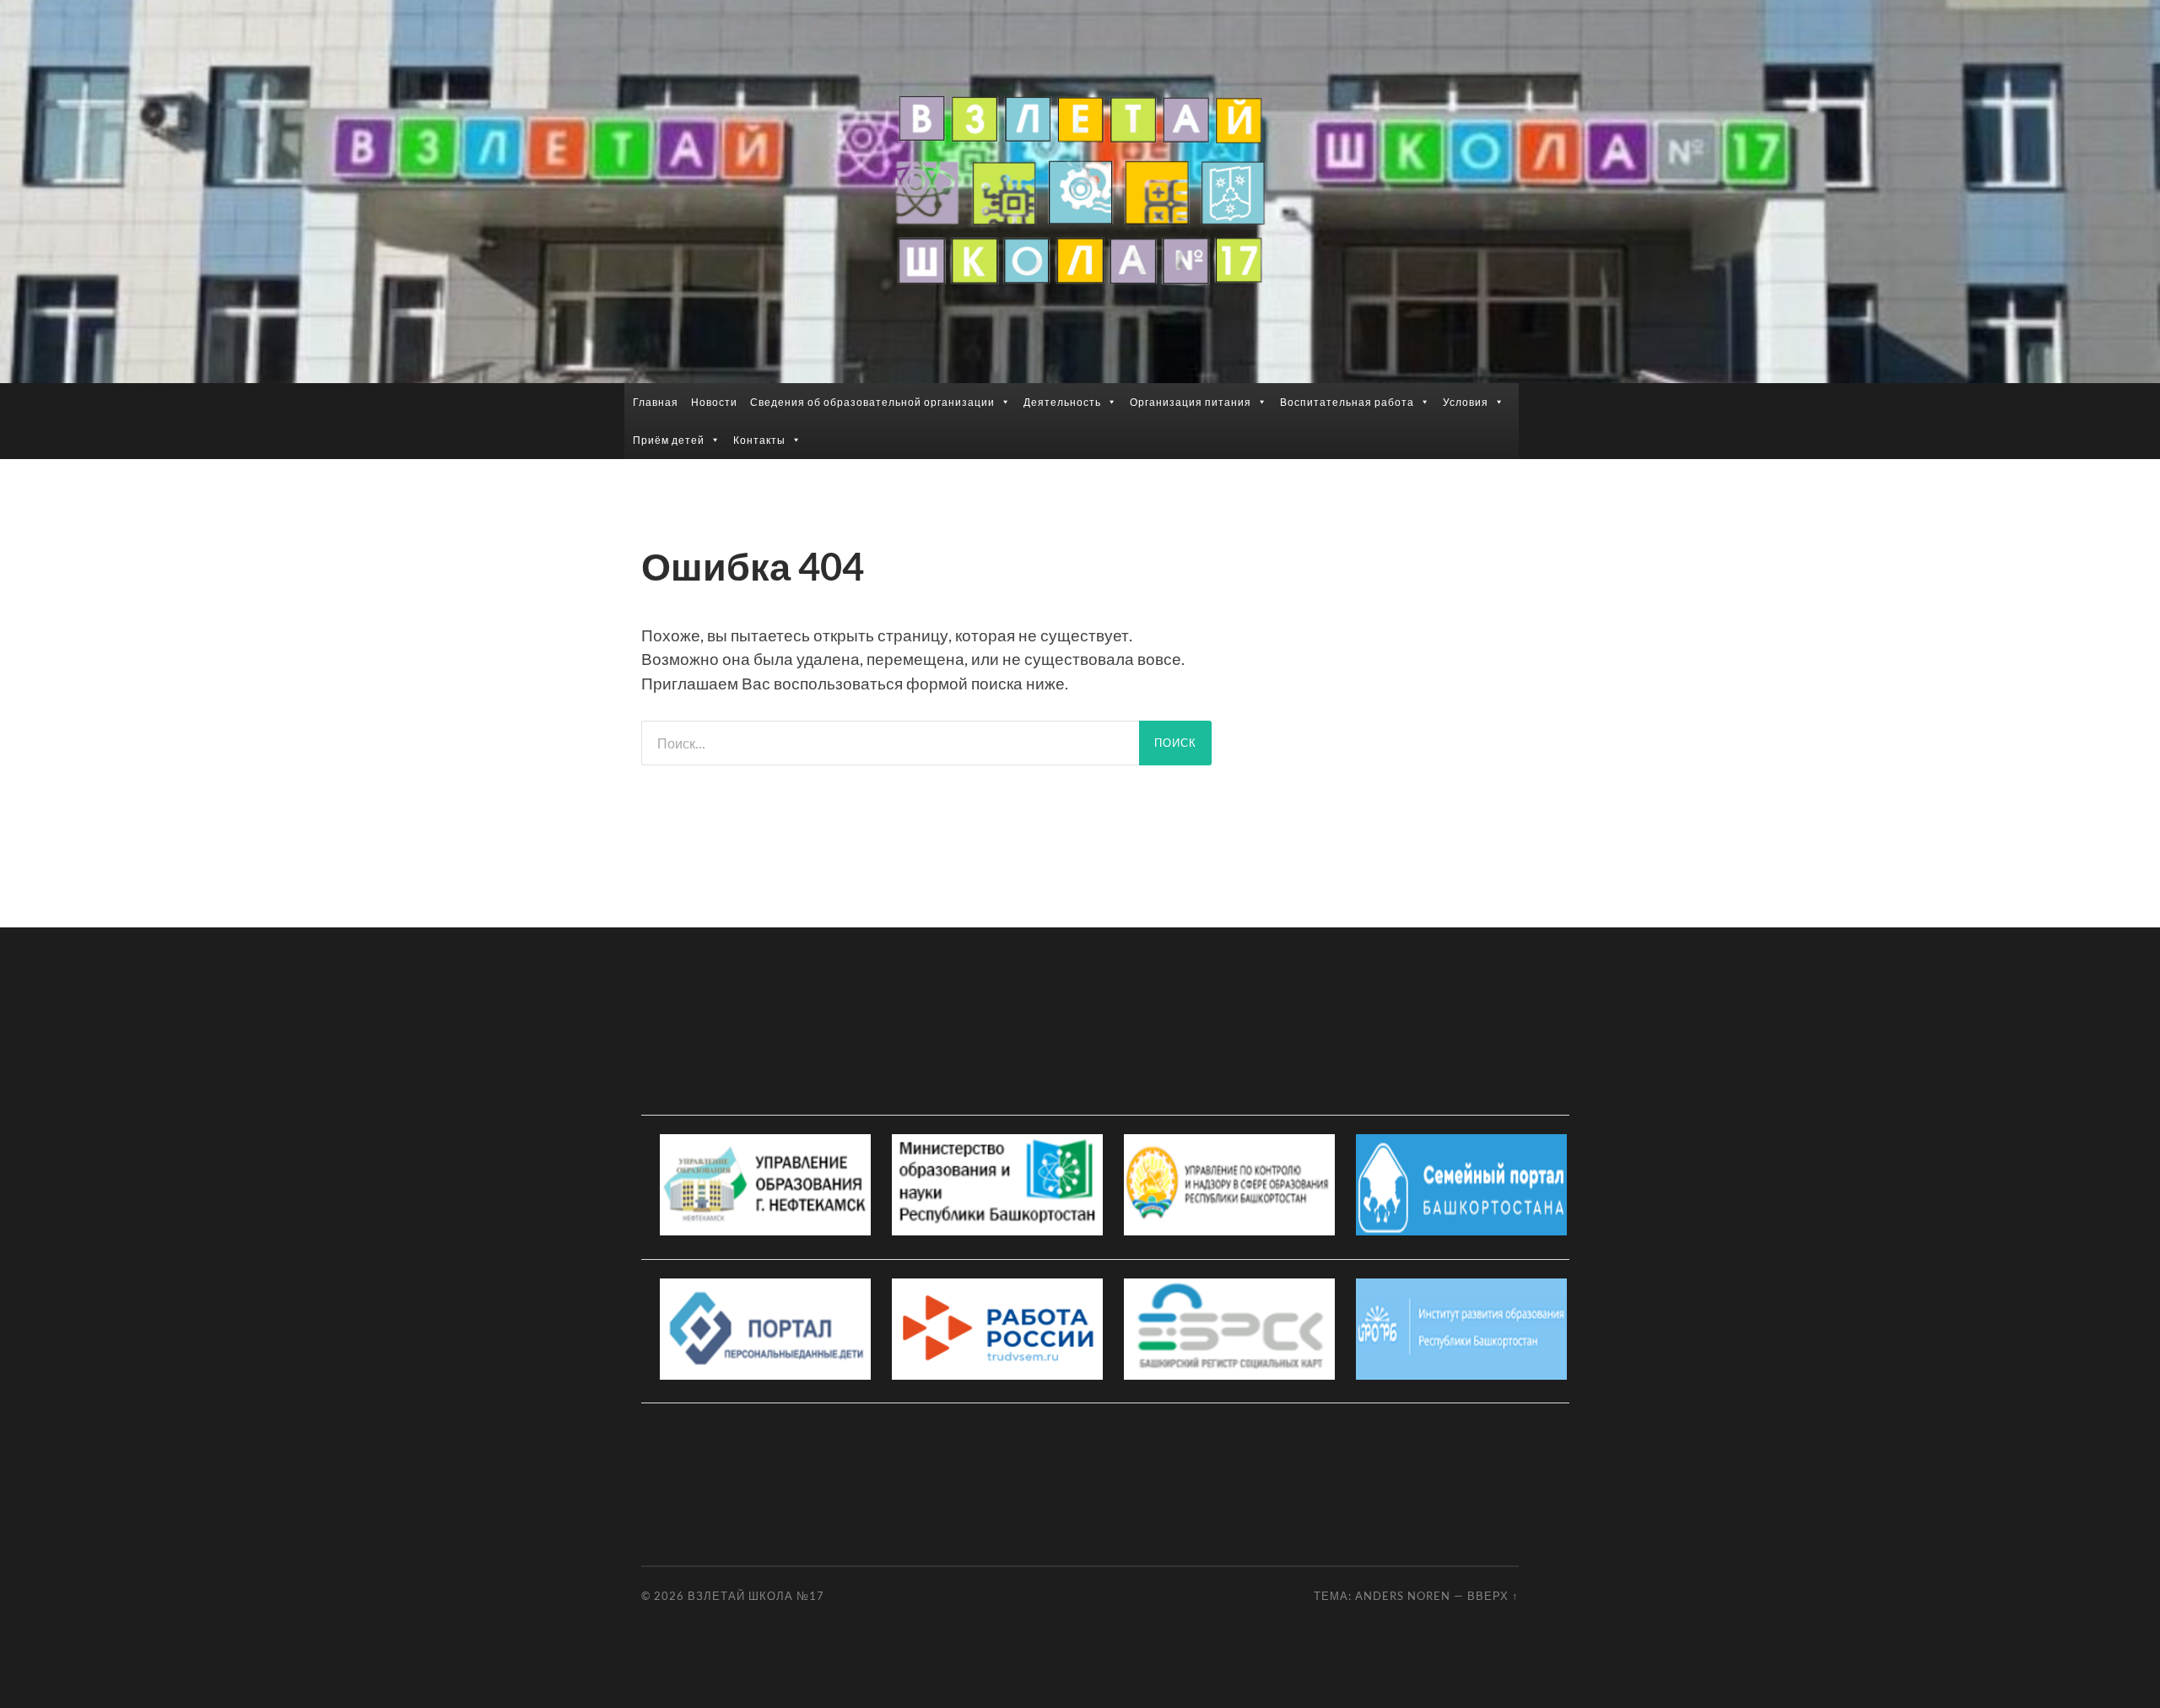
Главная (656, 402)
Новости (714, 402)
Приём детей (669, 440)
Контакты (759, 440)
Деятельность (1062, 402)
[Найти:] (890, 743)
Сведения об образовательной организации (872, 402)
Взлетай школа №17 (756, 1596)
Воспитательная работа (1347, 402)
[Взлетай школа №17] (1080, 190)
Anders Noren (1403, 1596)
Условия (1466, 402)
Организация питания (1191, 402)
